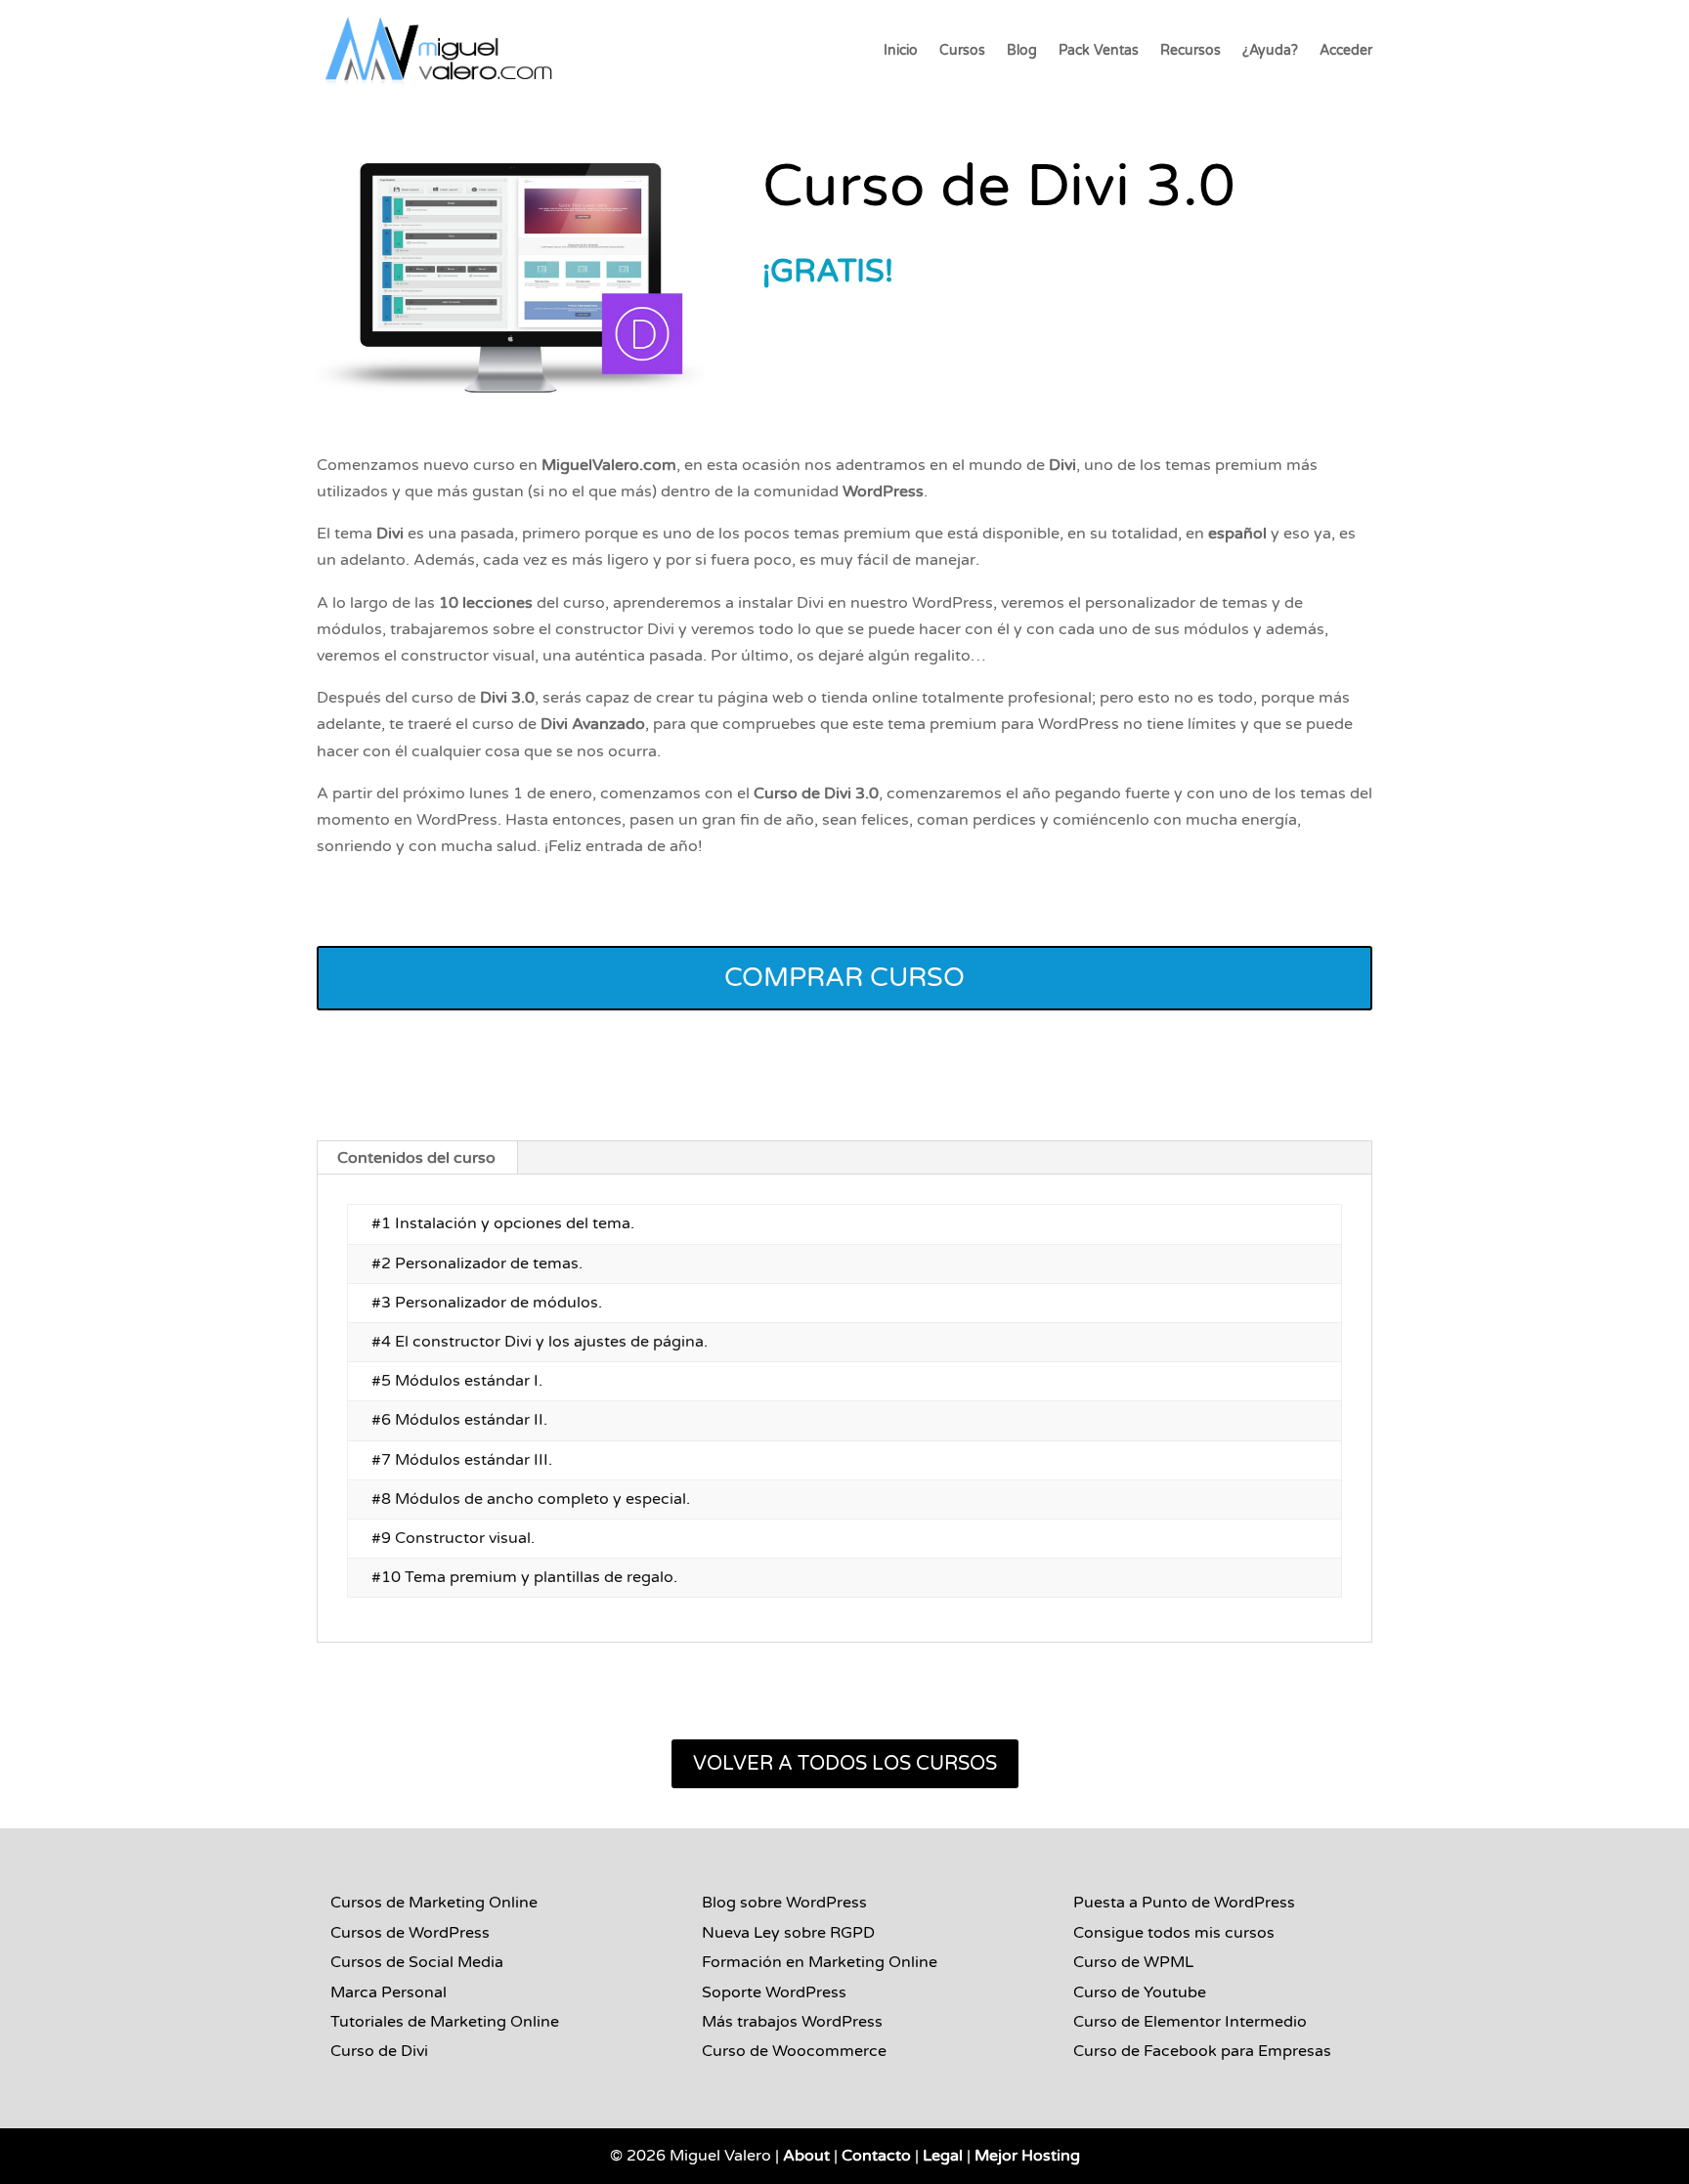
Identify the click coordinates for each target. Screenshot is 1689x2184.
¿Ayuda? (1270, 51)
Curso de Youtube (1140, 1992)
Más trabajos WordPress (792, 2022)
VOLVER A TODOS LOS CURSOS (845, 1764)
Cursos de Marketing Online (434, 1903)
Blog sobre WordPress (784, 1903)
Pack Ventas (1099, 51)
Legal (943, 2156)
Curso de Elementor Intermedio (1190, 2022)
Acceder (1346, 51)
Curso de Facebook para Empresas (1202, 2051)
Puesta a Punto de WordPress (1184, 1903)
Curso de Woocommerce (794, 2051)
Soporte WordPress (774, 1992)
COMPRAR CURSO (844, 978)
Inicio (901, 51)
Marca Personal (389, 1992)
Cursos (962, 51)
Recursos (1191, 51)
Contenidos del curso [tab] (416, 1158)
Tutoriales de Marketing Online (445, 2022)
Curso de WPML (1133, 1962)
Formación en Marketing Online (820, 1962)
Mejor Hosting (1027, 2156)
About (806, 2156)
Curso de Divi (379, 2051)
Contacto (876, 2156)
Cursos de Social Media (417, 1962)
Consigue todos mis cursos (1174, 1933)
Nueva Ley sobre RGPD (788, 1933)
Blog (1022, 51)
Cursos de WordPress (410, 1933)
